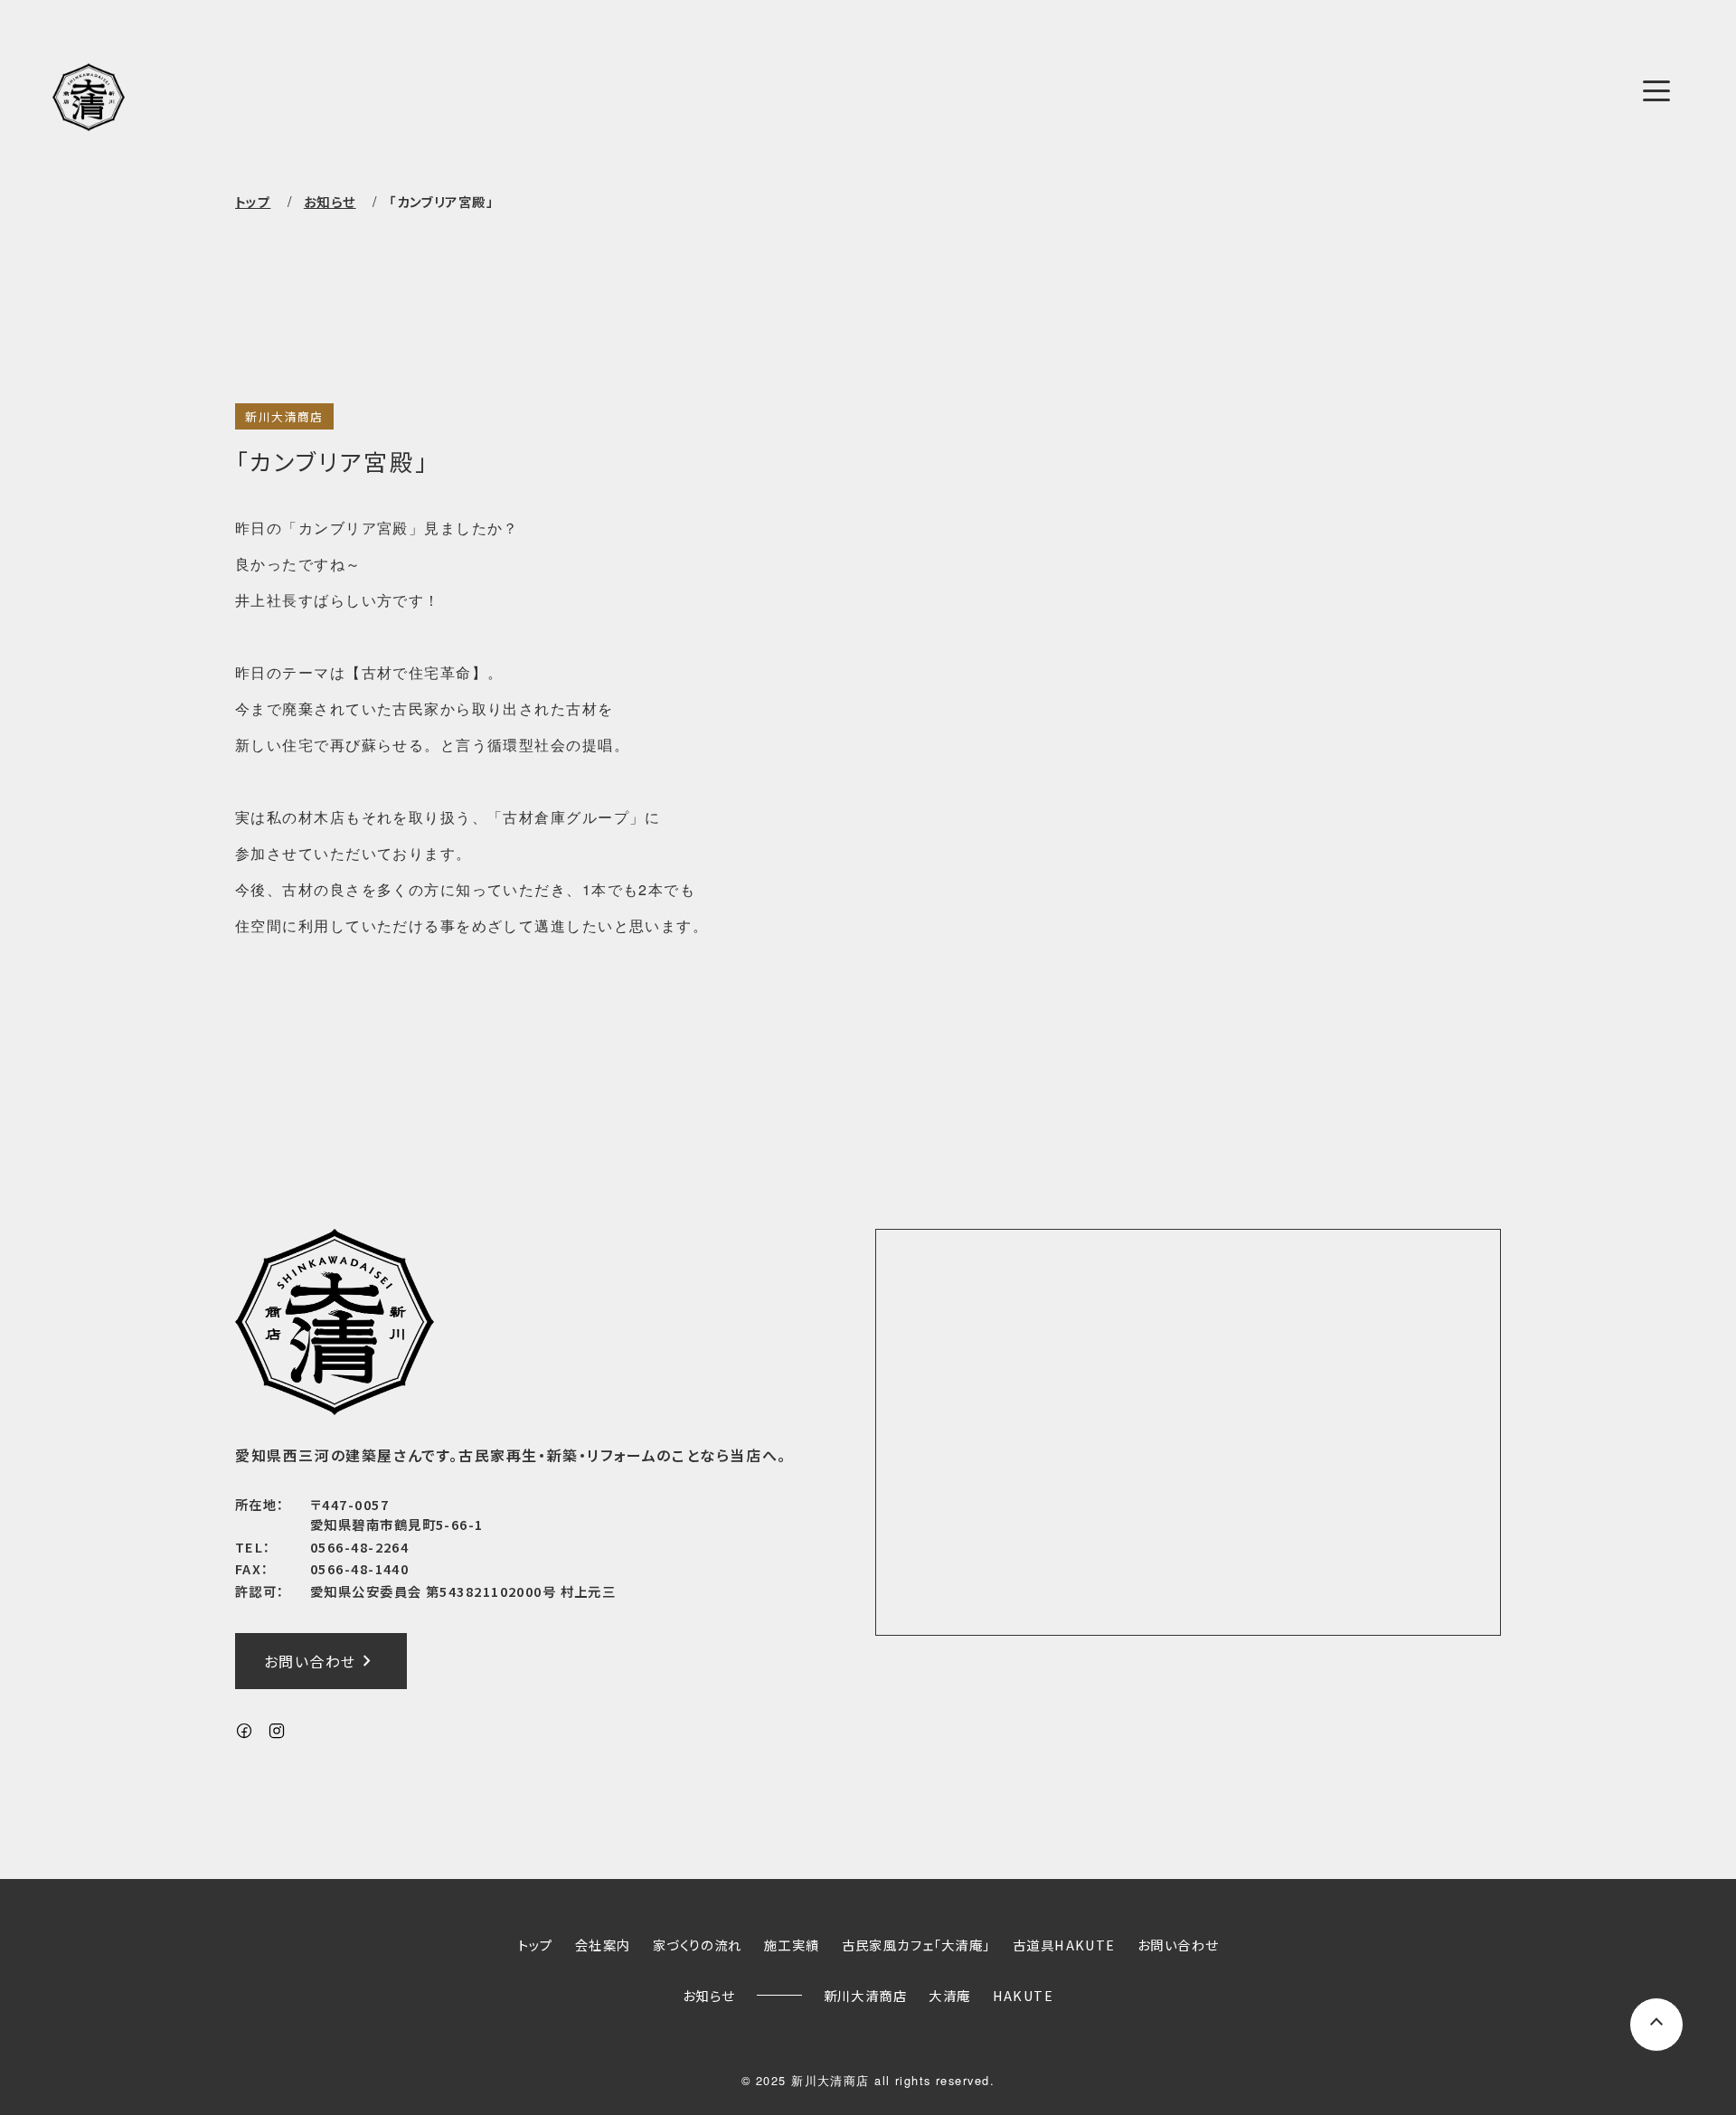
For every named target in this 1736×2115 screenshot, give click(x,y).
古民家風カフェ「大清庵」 (916, 1945)
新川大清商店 (284, 416)
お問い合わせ (321, 1661)
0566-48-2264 (359, 1547)
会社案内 (603, 1945)
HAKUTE (1024, 1995)
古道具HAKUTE (1064, 1945)
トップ (253, 201)
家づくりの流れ (698, 1945)
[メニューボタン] (1656, 90)
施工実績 (792, 1945)
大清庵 (949, 1995)
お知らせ (709, 1995)
